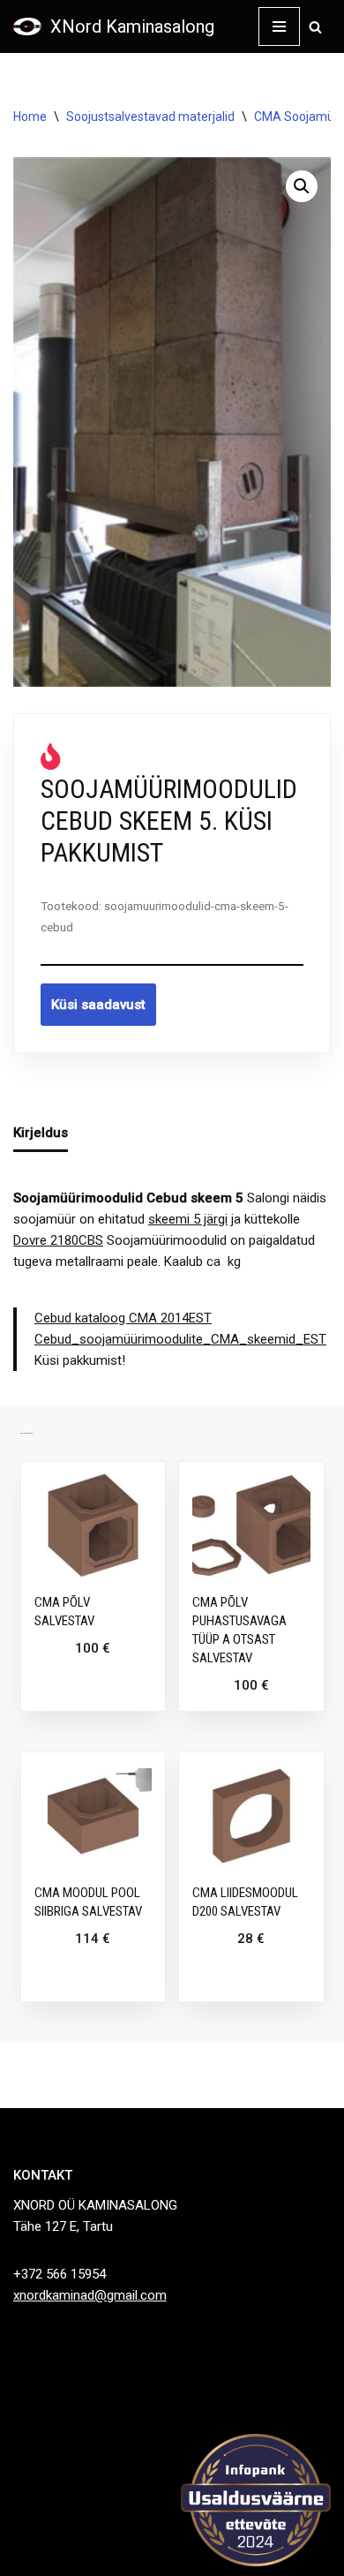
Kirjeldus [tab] (41, 1133)
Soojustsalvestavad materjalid (150, 117)
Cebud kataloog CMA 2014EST (123, 1318)
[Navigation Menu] (279, 26)
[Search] (315, 27)
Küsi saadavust (98, 1005)
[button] (302, 186)
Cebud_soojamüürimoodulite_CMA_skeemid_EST (180, 1339)
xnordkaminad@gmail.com (90, 2295)
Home (30, 117)
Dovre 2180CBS (58, 1240)
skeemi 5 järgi (188, 1219)
